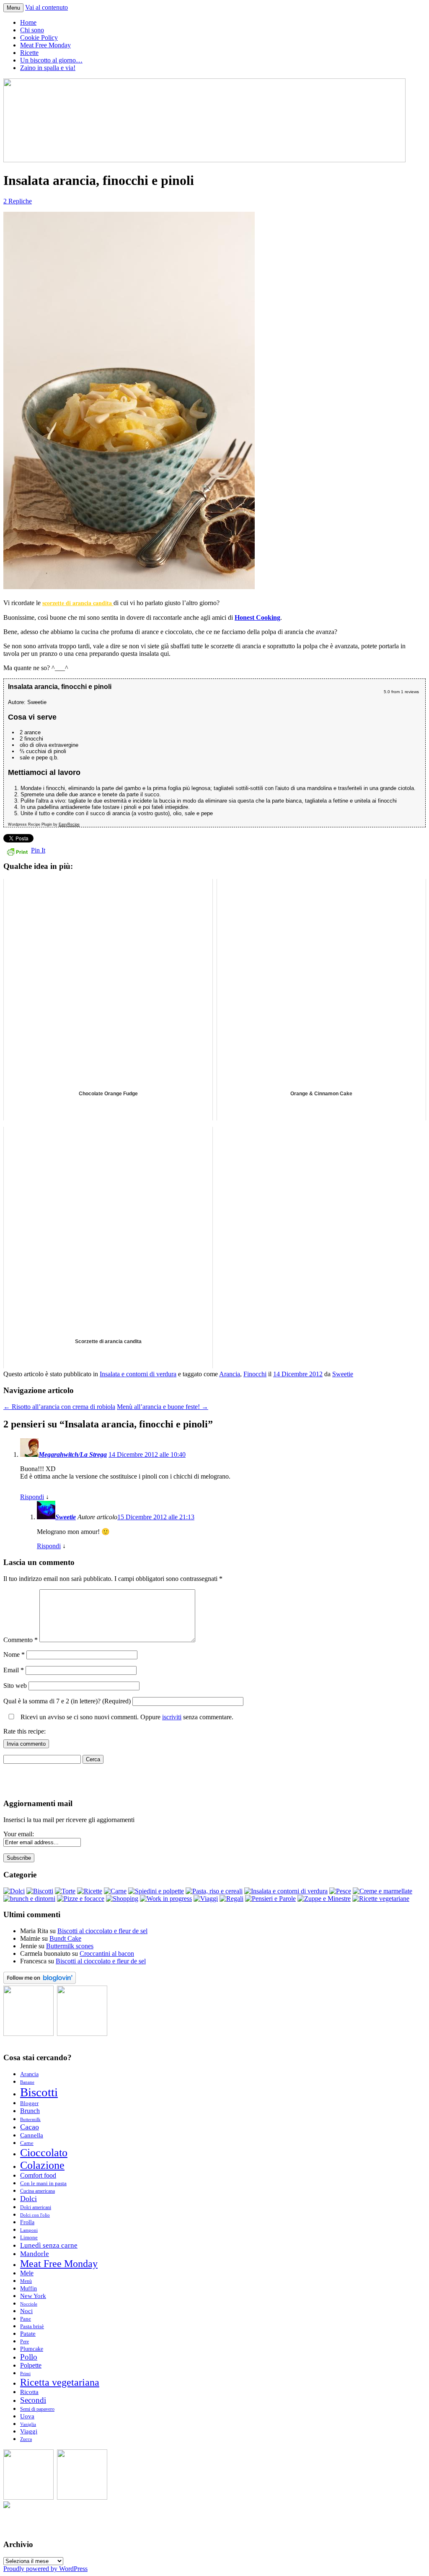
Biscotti (39, 2092)
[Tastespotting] (28, 2034)
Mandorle (35, 2254)
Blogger (29, 2103)
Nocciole (29, 2304)
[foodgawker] (82, 2034)
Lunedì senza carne (49, 2245)
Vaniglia (28, 2424)
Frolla (27, 2222)
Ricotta (29, 2392)
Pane (26, 2319)
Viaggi (29, 2431)
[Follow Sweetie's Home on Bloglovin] (40, 1982)
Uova (27, 2416)
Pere (25, 2342)
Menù (26, 2281)
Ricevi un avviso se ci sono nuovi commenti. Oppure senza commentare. (126, 1717)
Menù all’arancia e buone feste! (163, 1407)
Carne (27, 2143)
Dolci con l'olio (35, 2215)
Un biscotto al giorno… (51, 60)
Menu (13, 8)
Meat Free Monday (45, 45)
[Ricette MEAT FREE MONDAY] (82, 2497)
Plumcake (32, 2349)
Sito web (15, 1686)
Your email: (19, 1834)
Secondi (33, 2400)
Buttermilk (30, 2120)
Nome (14, 1655)
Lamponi (29, 2230)
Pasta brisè (32, 2326)
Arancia (230, 1374)
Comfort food (38, 2175)
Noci (26, 2311)
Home (28, 22)
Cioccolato (44, 2153)
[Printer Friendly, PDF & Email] (17, 851)
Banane (27, 2082)
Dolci (28, 2199)
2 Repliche (18, 201)
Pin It (38, 850)
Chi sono (32, 30)
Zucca (26, 2440)
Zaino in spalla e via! (48, 68)
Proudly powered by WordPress (45, 2569)
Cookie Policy (39, 38)
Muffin (28, 2288)
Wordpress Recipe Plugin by (44, 824)
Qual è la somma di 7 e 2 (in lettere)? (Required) (67, 1701)
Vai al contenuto (47, 7)
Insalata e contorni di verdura (138, 1374)
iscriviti (172, 1717)
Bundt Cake (65, 1938)
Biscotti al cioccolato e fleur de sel (102, 1931)
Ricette (29, 53)
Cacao (30, 2127)
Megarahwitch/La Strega (73, 1454)
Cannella (32, 2135)
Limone (29, 2238)
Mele (27, 2273)
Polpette (31, 2365)
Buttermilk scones (70, 1946)
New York (33, 2296)
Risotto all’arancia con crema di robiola (59, 1407)
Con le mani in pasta (43, 2183)
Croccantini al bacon (107, 1953)
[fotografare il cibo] (7, 2506)
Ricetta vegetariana (60, 2382)
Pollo (29, 2357)
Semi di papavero (37, 2409)
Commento (21, 1640)
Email (14, 1670)
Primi (25, 2374)
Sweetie (343, 1374)
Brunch (30, 2111)
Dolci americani (36, 2208)
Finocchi (255, 1374)
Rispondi (32, 1497)
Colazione (42, 2165)
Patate (28, 2333)
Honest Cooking (257, 617)
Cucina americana (37, 2191)
